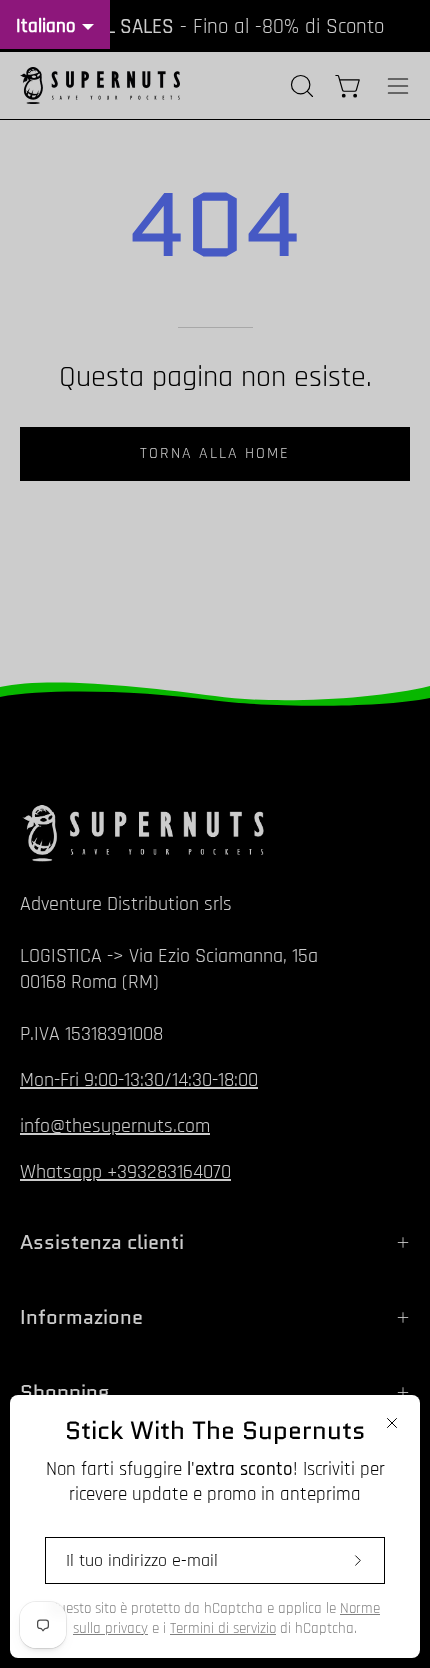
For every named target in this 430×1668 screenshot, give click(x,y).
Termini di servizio (223, 1628)
